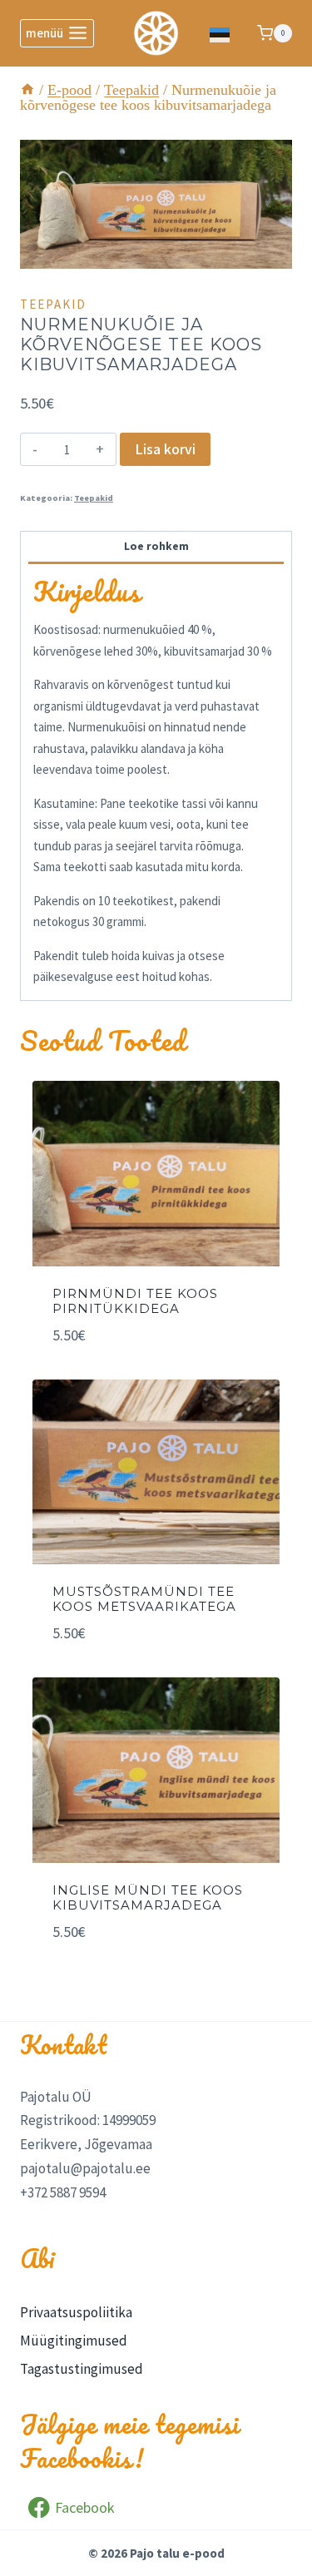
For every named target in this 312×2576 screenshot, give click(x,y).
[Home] (27, 90)
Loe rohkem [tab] (156, 546)
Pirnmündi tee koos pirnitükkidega (135, 1301)
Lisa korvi (165, 449)
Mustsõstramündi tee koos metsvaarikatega (144, 1599)
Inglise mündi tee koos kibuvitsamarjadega (148, 1897)
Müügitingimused (74, 2341)
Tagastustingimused (82, 2369)
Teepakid (53, 304)
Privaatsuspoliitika (76, 2312)
